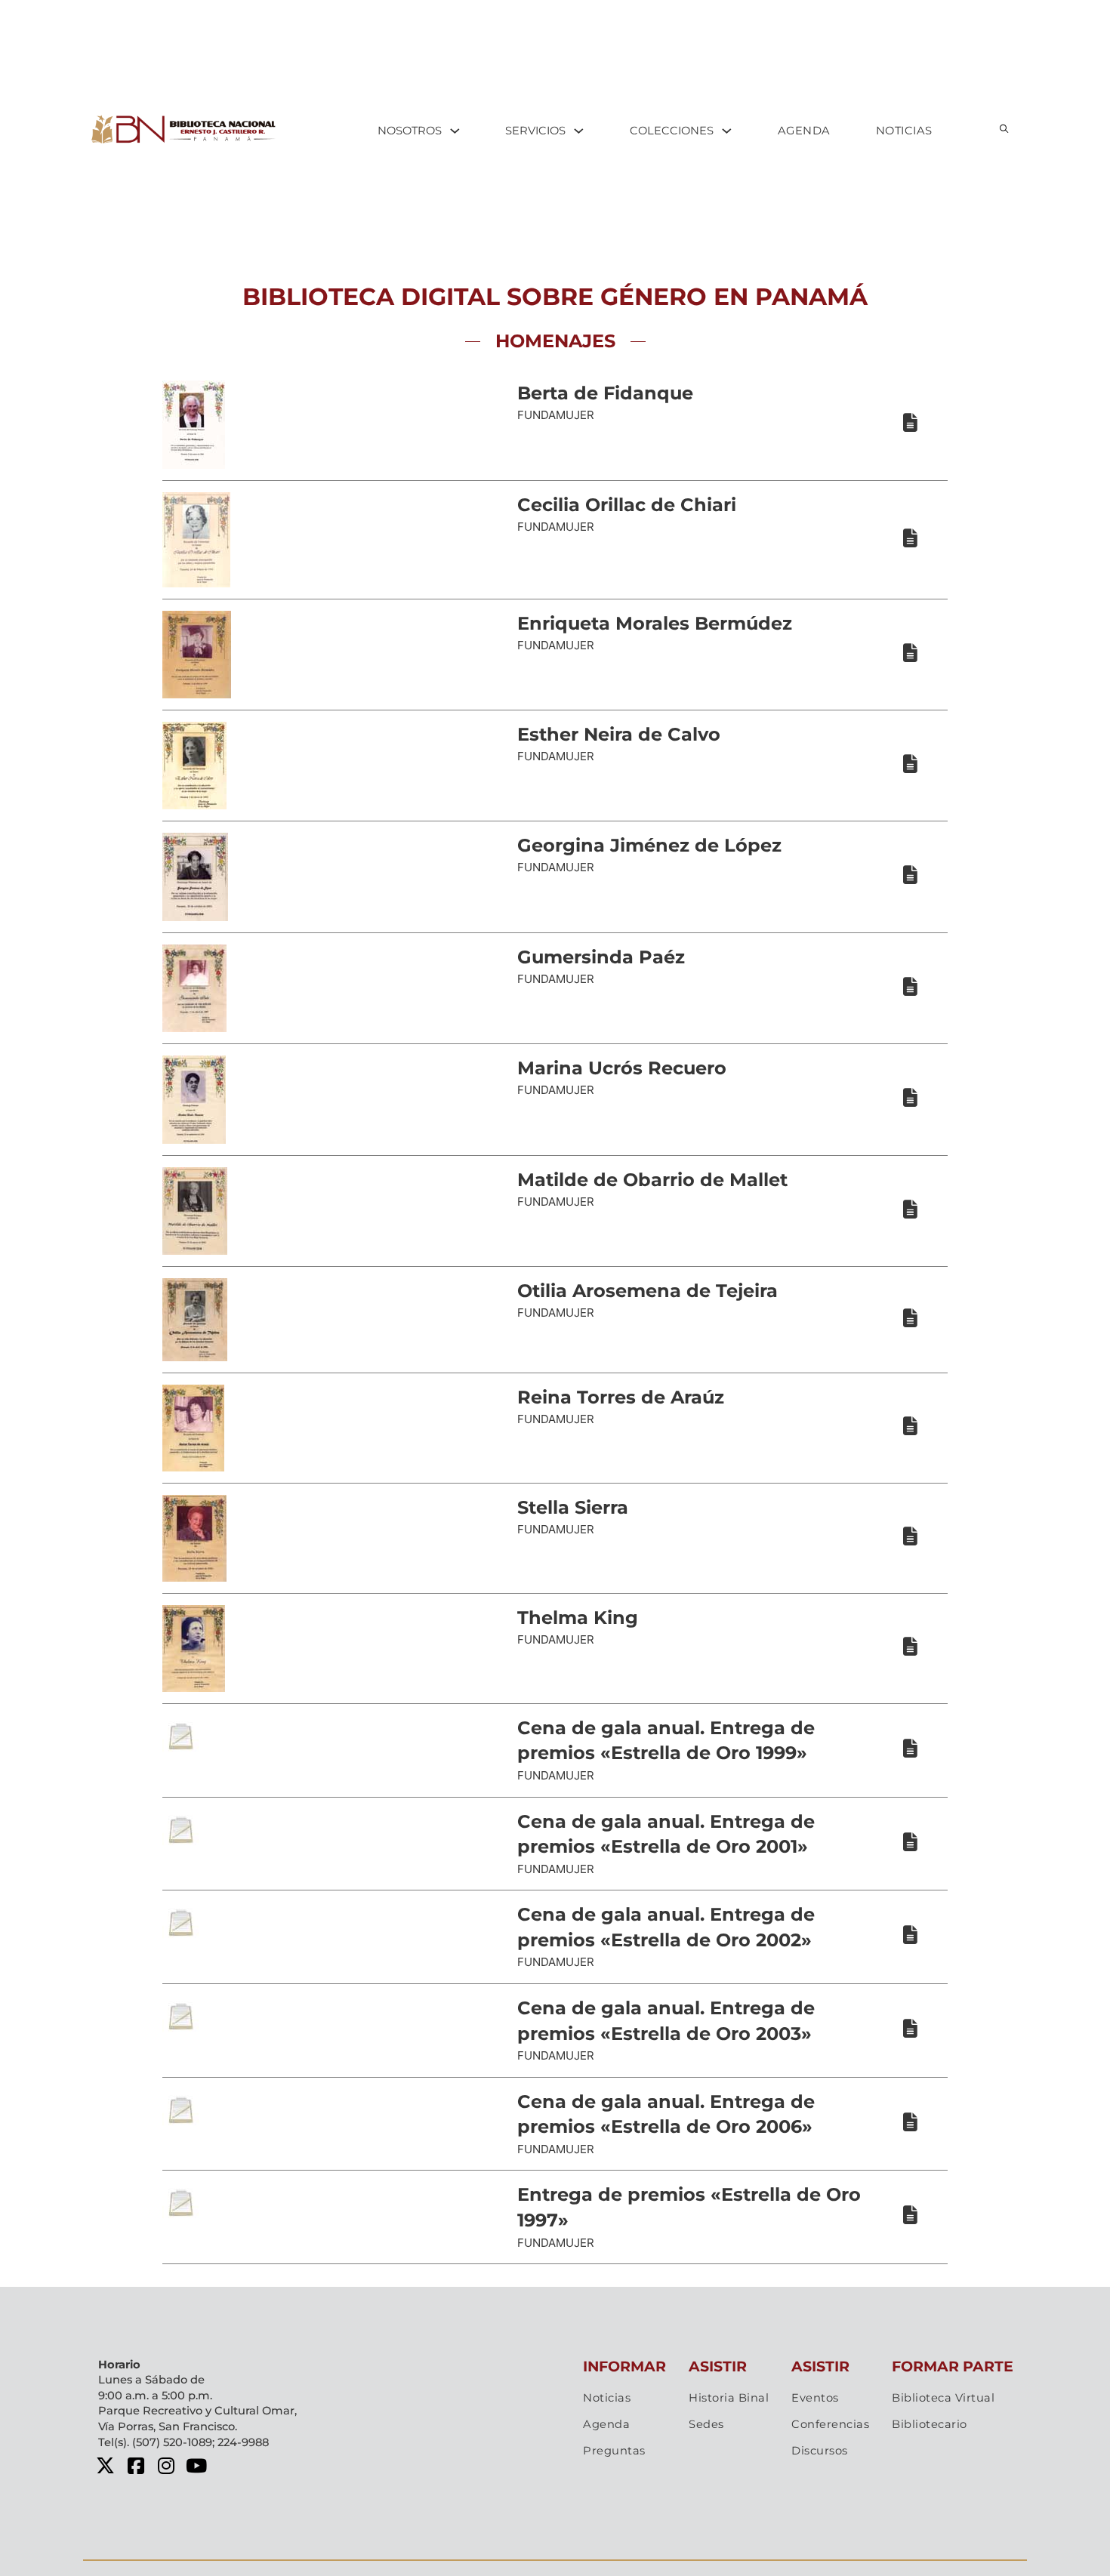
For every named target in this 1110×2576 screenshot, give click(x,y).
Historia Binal (729, 2398)
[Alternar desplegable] (455, 131)
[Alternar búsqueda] (1004, 129)
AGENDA (804, 131)
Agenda (606, 2424)
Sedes (706, 2424)
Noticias (607, 2398)
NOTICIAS (904, 131)
